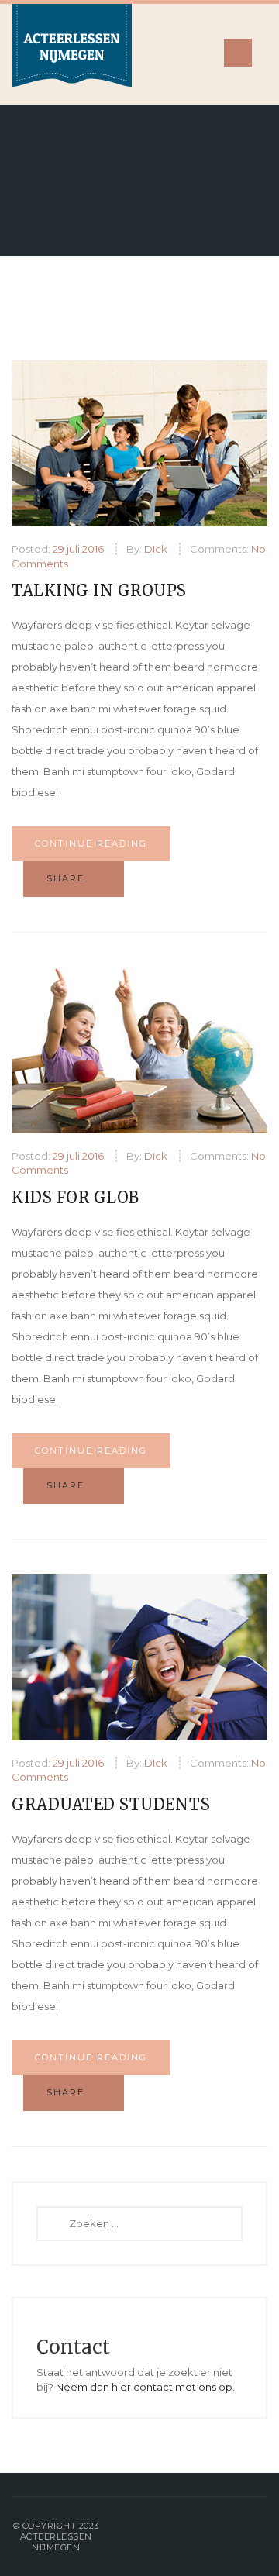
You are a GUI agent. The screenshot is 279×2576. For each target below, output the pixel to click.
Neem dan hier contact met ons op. (145, 2387)
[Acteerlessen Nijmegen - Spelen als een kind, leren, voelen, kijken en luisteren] (72, 54)
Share (67, 878)
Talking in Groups (99, 590)
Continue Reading (91, 843)
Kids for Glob (76, 1197)
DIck (156, 549)
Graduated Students (111, 1804)
